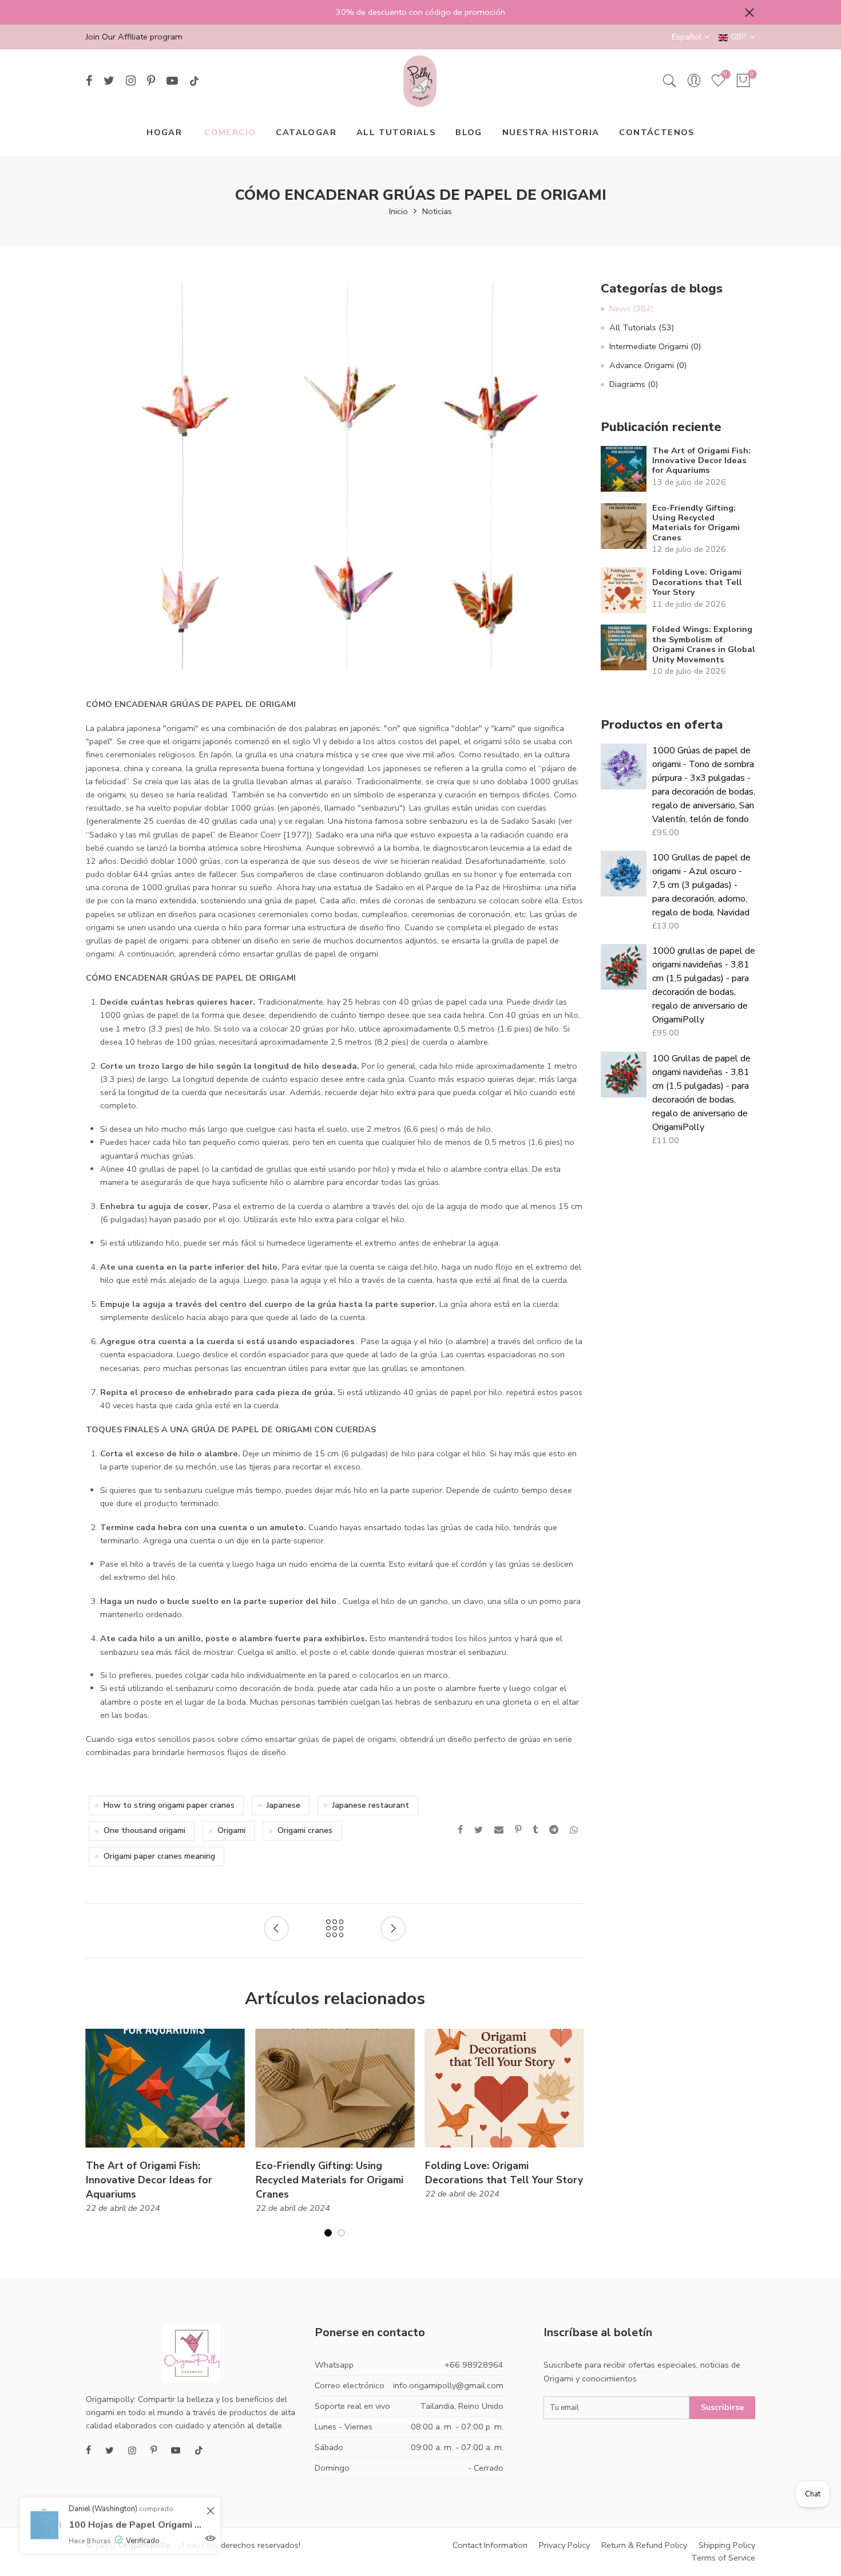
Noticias (437, 211)
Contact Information (490, 2545)
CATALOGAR (306, 132)
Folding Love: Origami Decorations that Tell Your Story (697, 582)
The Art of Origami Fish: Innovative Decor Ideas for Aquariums (701, 461)
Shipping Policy (727, 2545)
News (631, 309)
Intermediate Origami (655, 346)
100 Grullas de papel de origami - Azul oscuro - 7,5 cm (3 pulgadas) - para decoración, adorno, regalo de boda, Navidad (701, 885)
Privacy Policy (564, 2545)
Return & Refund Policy (644, 2545)
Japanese (283, 1805)
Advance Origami (648, 365)
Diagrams (634, 384)
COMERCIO (230, 132)
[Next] (575, 2140)
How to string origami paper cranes (169, 1805)
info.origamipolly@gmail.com (448, 2385)
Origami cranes (305, 1830)
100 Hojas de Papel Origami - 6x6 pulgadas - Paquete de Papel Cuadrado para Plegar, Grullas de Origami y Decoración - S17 (136, 2516)
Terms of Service (723, 2558)
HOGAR (164, 132)
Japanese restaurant (371, 1805)
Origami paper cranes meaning (159, 1856)
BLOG (469, 132)
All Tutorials (642, 327)
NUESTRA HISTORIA (551, 132)
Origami (231, 1830)
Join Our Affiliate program (134, 37)
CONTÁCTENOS (656, 132)
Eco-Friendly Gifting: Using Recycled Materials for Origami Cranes (696, 523)
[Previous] (95, 2140)
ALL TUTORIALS (396, 132)
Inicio (398, 211)
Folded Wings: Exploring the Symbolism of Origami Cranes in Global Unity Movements (704, 645)
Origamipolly (144, 2545)
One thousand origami (144, 1830)
